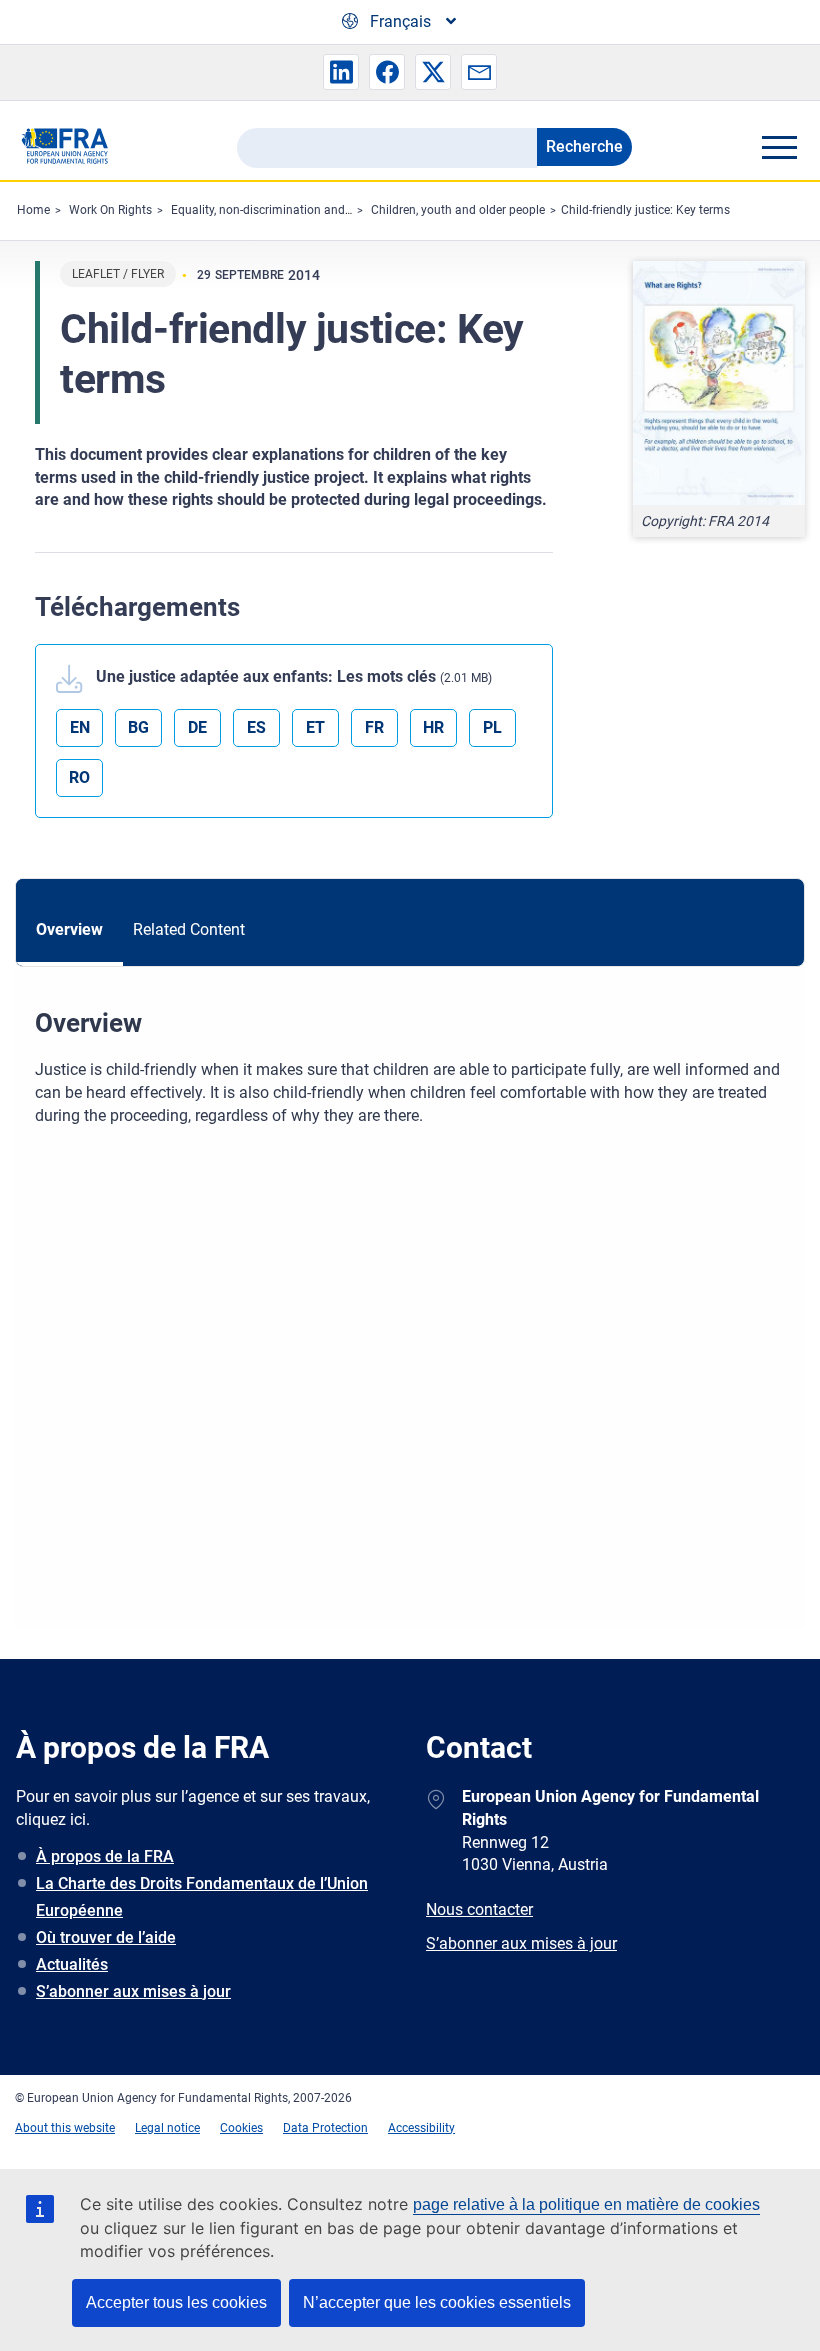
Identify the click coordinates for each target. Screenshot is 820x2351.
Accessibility (421, 2128)
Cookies (241, 2128)
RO (79, 777)
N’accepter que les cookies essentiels (437, 2302)
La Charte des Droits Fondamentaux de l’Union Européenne (202, 1897)
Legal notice (167, 2128)
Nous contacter (479, 1909)
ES (256, 727)
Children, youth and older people (458, 210)
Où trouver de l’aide (106, 1937)
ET (315, 727)
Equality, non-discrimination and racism (278, 210)
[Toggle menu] (779, 147)
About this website (65, 2128)
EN (80, 727)
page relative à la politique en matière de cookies (586, 2204)
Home (33, 210)
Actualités (72, 1964)
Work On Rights (110, 210)
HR (433, 727)
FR (374, 727)
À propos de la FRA (105, 1856)
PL (492, 727)
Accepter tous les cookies (176, 2302)
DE (197, 727)
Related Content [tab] (189, 929)
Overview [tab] (69, 929)
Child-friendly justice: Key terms (645, 210)
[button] (341, 72)
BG (138, 727)
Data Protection (325, 2128)
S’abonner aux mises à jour (133, 1991)
